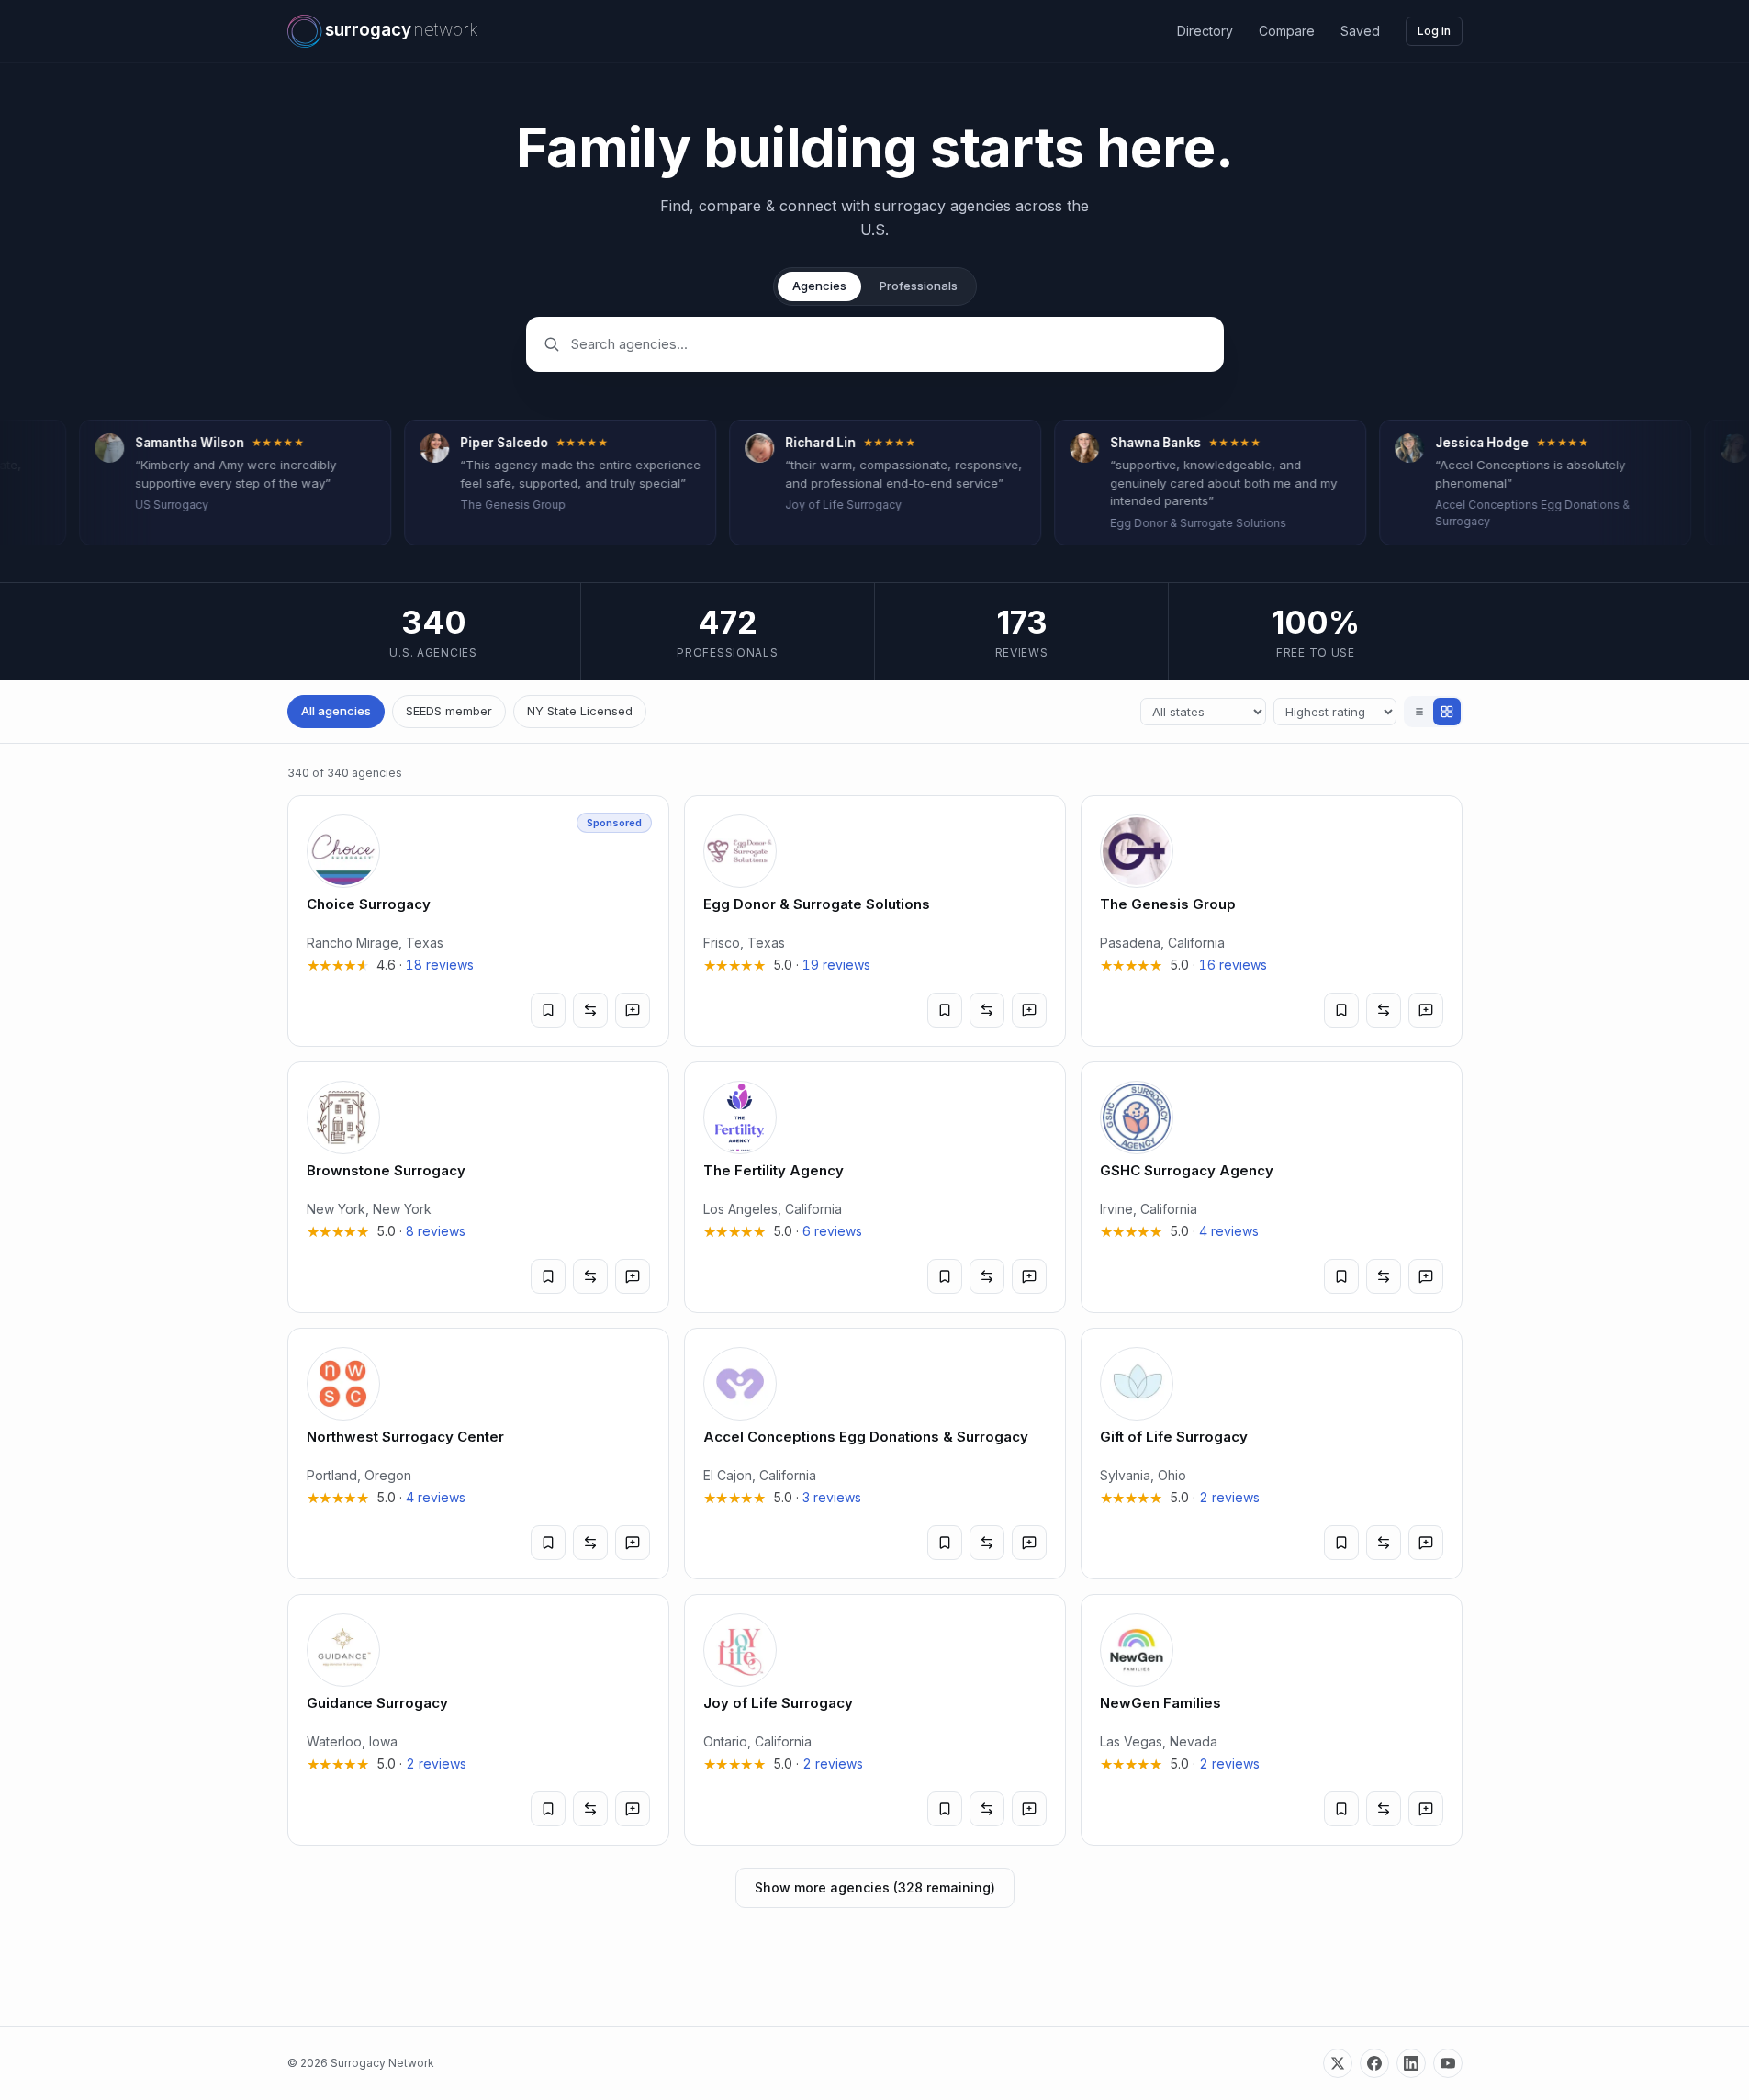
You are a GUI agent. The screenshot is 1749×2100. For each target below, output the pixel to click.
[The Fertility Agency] (875, 1187)
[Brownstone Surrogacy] (478, 1187)
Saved (1360, 31)
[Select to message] (633, 1010)
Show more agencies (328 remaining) (875, 1887)
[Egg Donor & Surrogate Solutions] (875, 921)
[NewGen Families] (1272, 1720)
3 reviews (832, 1497)
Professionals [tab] (919, 286)
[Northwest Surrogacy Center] (478, 1454)
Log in (1434, 31)
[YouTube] (1448, 2063)
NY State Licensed (580, 711)
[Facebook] (1374, 2063)
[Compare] (590, 1010)
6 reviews (832, 1231)
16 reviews (1233, 965)
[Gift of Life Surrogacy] (1272, 1454)
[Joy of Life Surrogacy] (875, 1720)
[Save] (548, 1010)
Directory (1205, 31)
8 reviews (436, 1231)
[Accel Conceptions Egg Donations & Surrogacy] (875, 1454)
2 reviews (1229, 1497)
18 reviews (440, 965)
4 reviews (1229, 1231)
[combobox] (888, 344)
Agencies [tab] (819, 286)
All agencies (336, 711)
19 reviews (836, 965)
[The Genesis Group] (1272, 921)
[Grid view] (1447, 712)
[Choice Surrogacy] (478, 921)
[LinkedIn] (1411, 2063)
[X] (1338, 2063)
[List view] (1419, 712)
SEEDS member (449, 711)
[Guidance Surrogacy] (478, 1720)
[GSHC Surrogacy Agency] (1272, 1187)
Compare (1287, 31)
